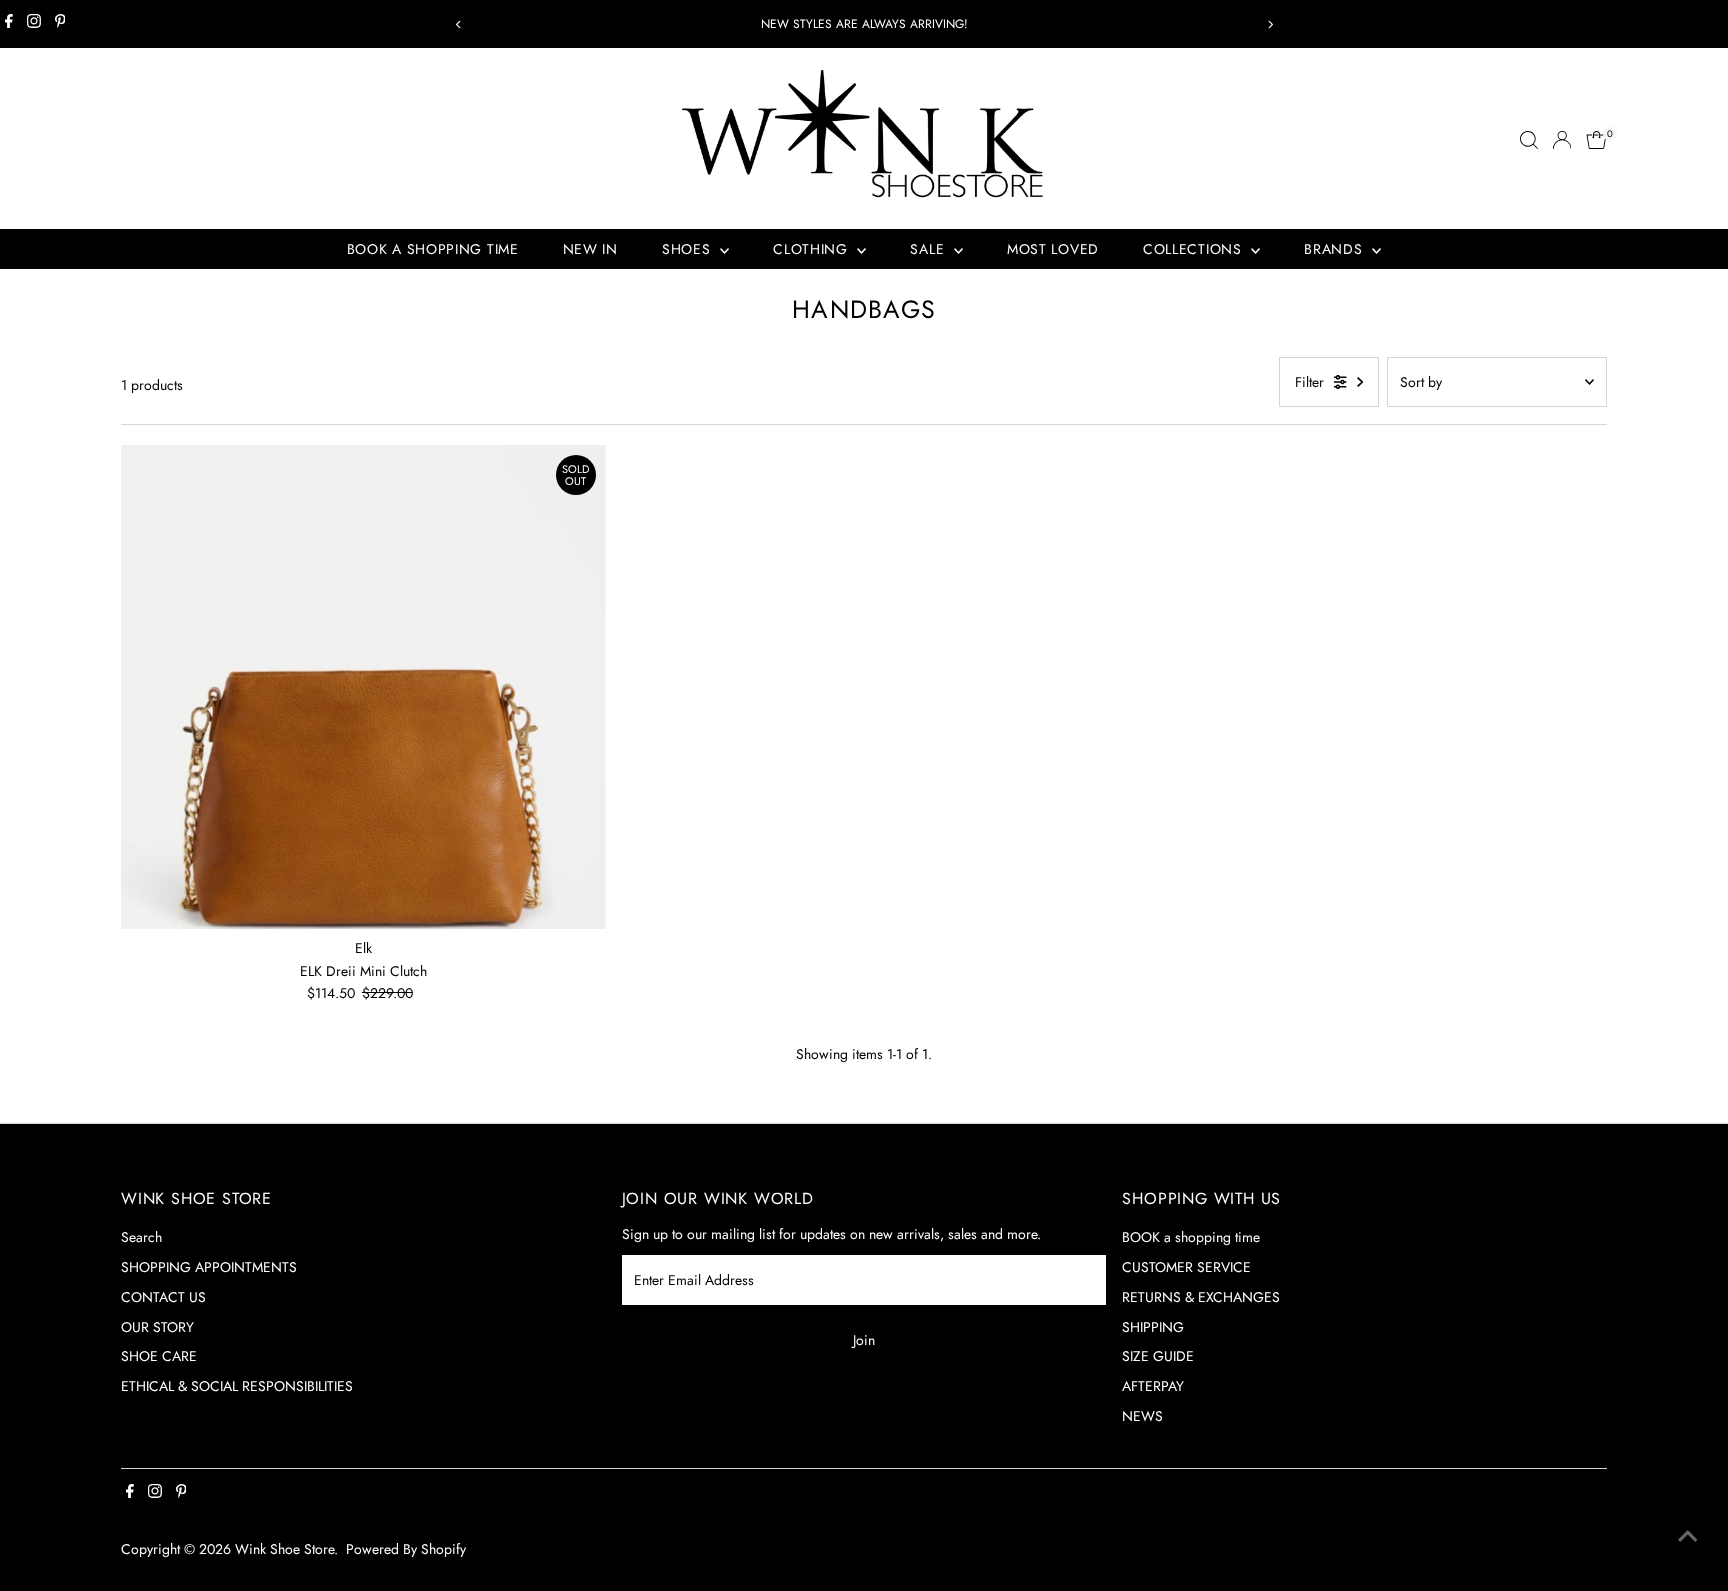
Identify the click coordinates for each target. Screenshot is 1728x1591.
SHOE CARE (159, 1356)
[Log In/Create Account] (1562, 140)
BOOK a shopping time (1191, 1237)
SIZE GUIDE (1158, 1356)
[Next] (1269, 24)
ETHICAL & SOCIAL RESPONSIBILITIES (237, 1386)
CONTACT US (163, 1297)
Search (141, 1237)
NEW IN (590, 249)
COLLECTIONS (1194, 249)
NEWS (1142, 1416)
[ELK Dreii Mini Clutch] (363, 687)
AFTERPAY (1153, 1386)
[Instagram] (34, 24)
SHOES (688, 249)
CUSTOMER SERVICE (1186, 1267)
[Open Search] (1529, 140)
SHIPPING (1153, 1327)
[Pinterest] (60, 24)
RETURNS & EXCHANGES (1201, 1297)
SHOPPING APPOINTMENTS (209, 1267)
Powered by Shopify (406, 1549)
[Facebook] (9, 24)
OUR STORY (157, 1327)
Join (864, 1340)
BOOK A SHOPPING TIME (433, 249)
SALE (929, 249)
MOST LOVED (1053, 249)
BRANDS (1335, 249)
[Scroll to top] (1688, 1536)
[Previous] (458, 24)
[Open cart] (1596, 140)
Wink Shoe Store (284, 1549)
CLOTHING (812, 249)
